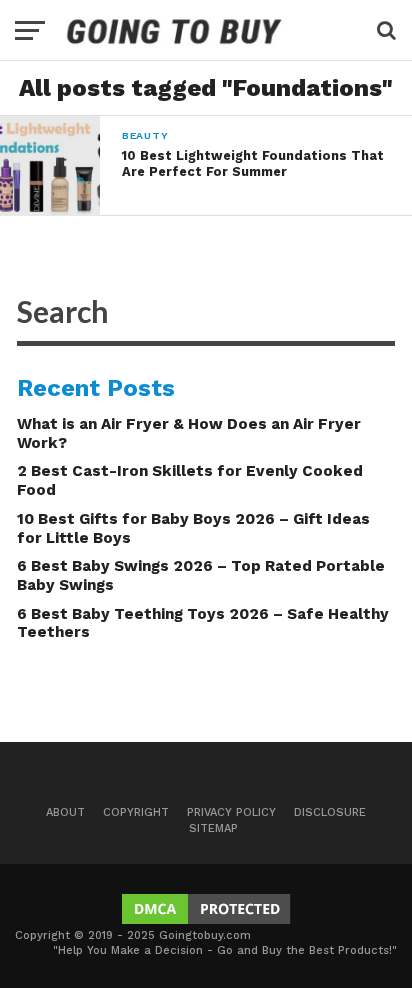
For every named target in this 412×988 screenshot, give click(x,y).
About (65, 812)
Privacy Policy (231, 812)
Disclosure (330, 812)
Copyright (136, 812)
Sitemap (213, 828)
